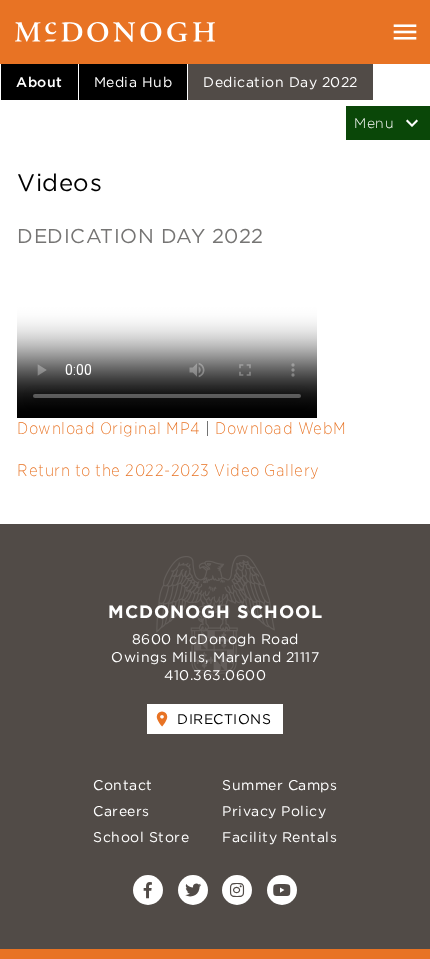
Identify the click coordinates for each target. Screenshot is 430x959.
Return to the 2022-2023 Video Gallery (168, 470)
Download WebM (281, 428)
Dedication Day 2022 (280, 82)
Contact (123, 785)
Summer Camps (279, 785)
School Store (141, 837)
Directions (224, 719)
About (39, 82)
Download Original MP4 (109, 428)
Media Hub (133, 82)
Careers (121, 811)
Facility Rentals (279, 837)
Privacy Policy (274, 811)
